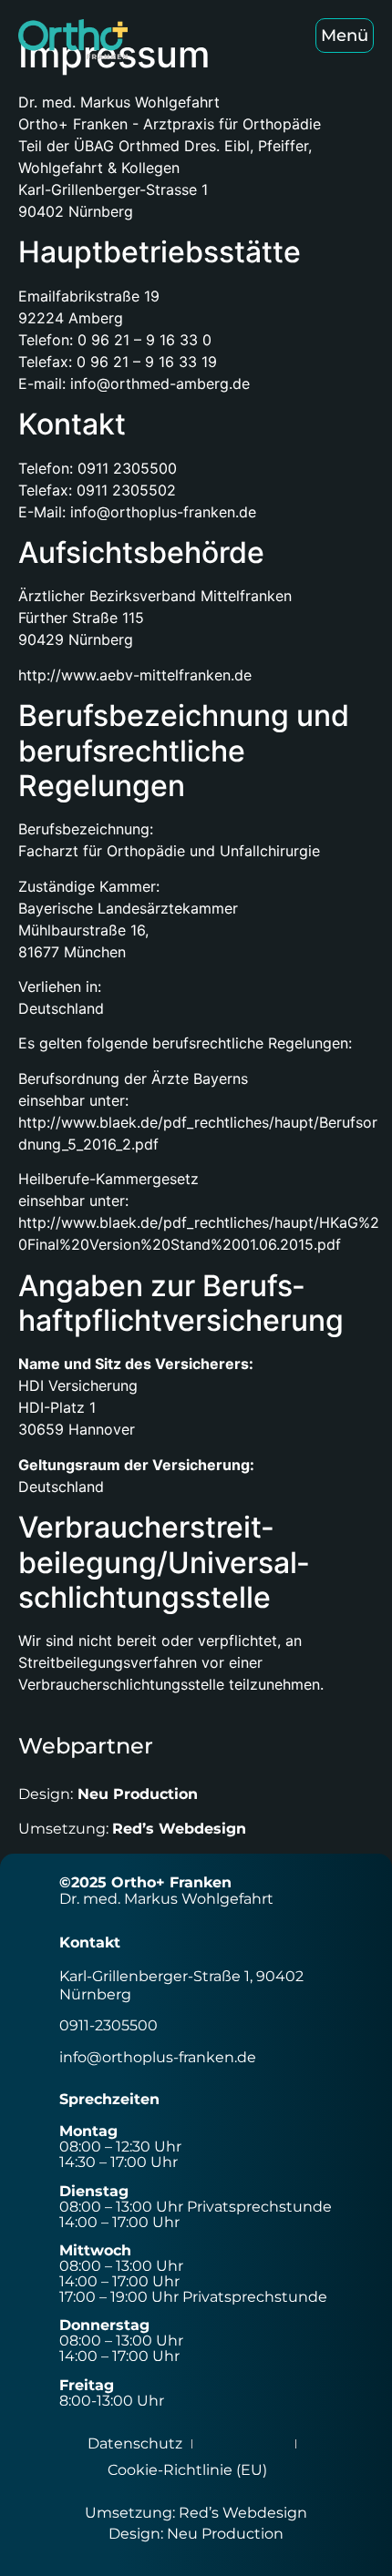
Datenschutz (135, 2443)
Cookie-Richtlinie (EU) (187, 2470)
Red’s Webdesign (179, 1829)
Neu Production (138, 1794)
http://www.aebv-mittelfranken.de (135, 675)
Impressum (244, 2443)
